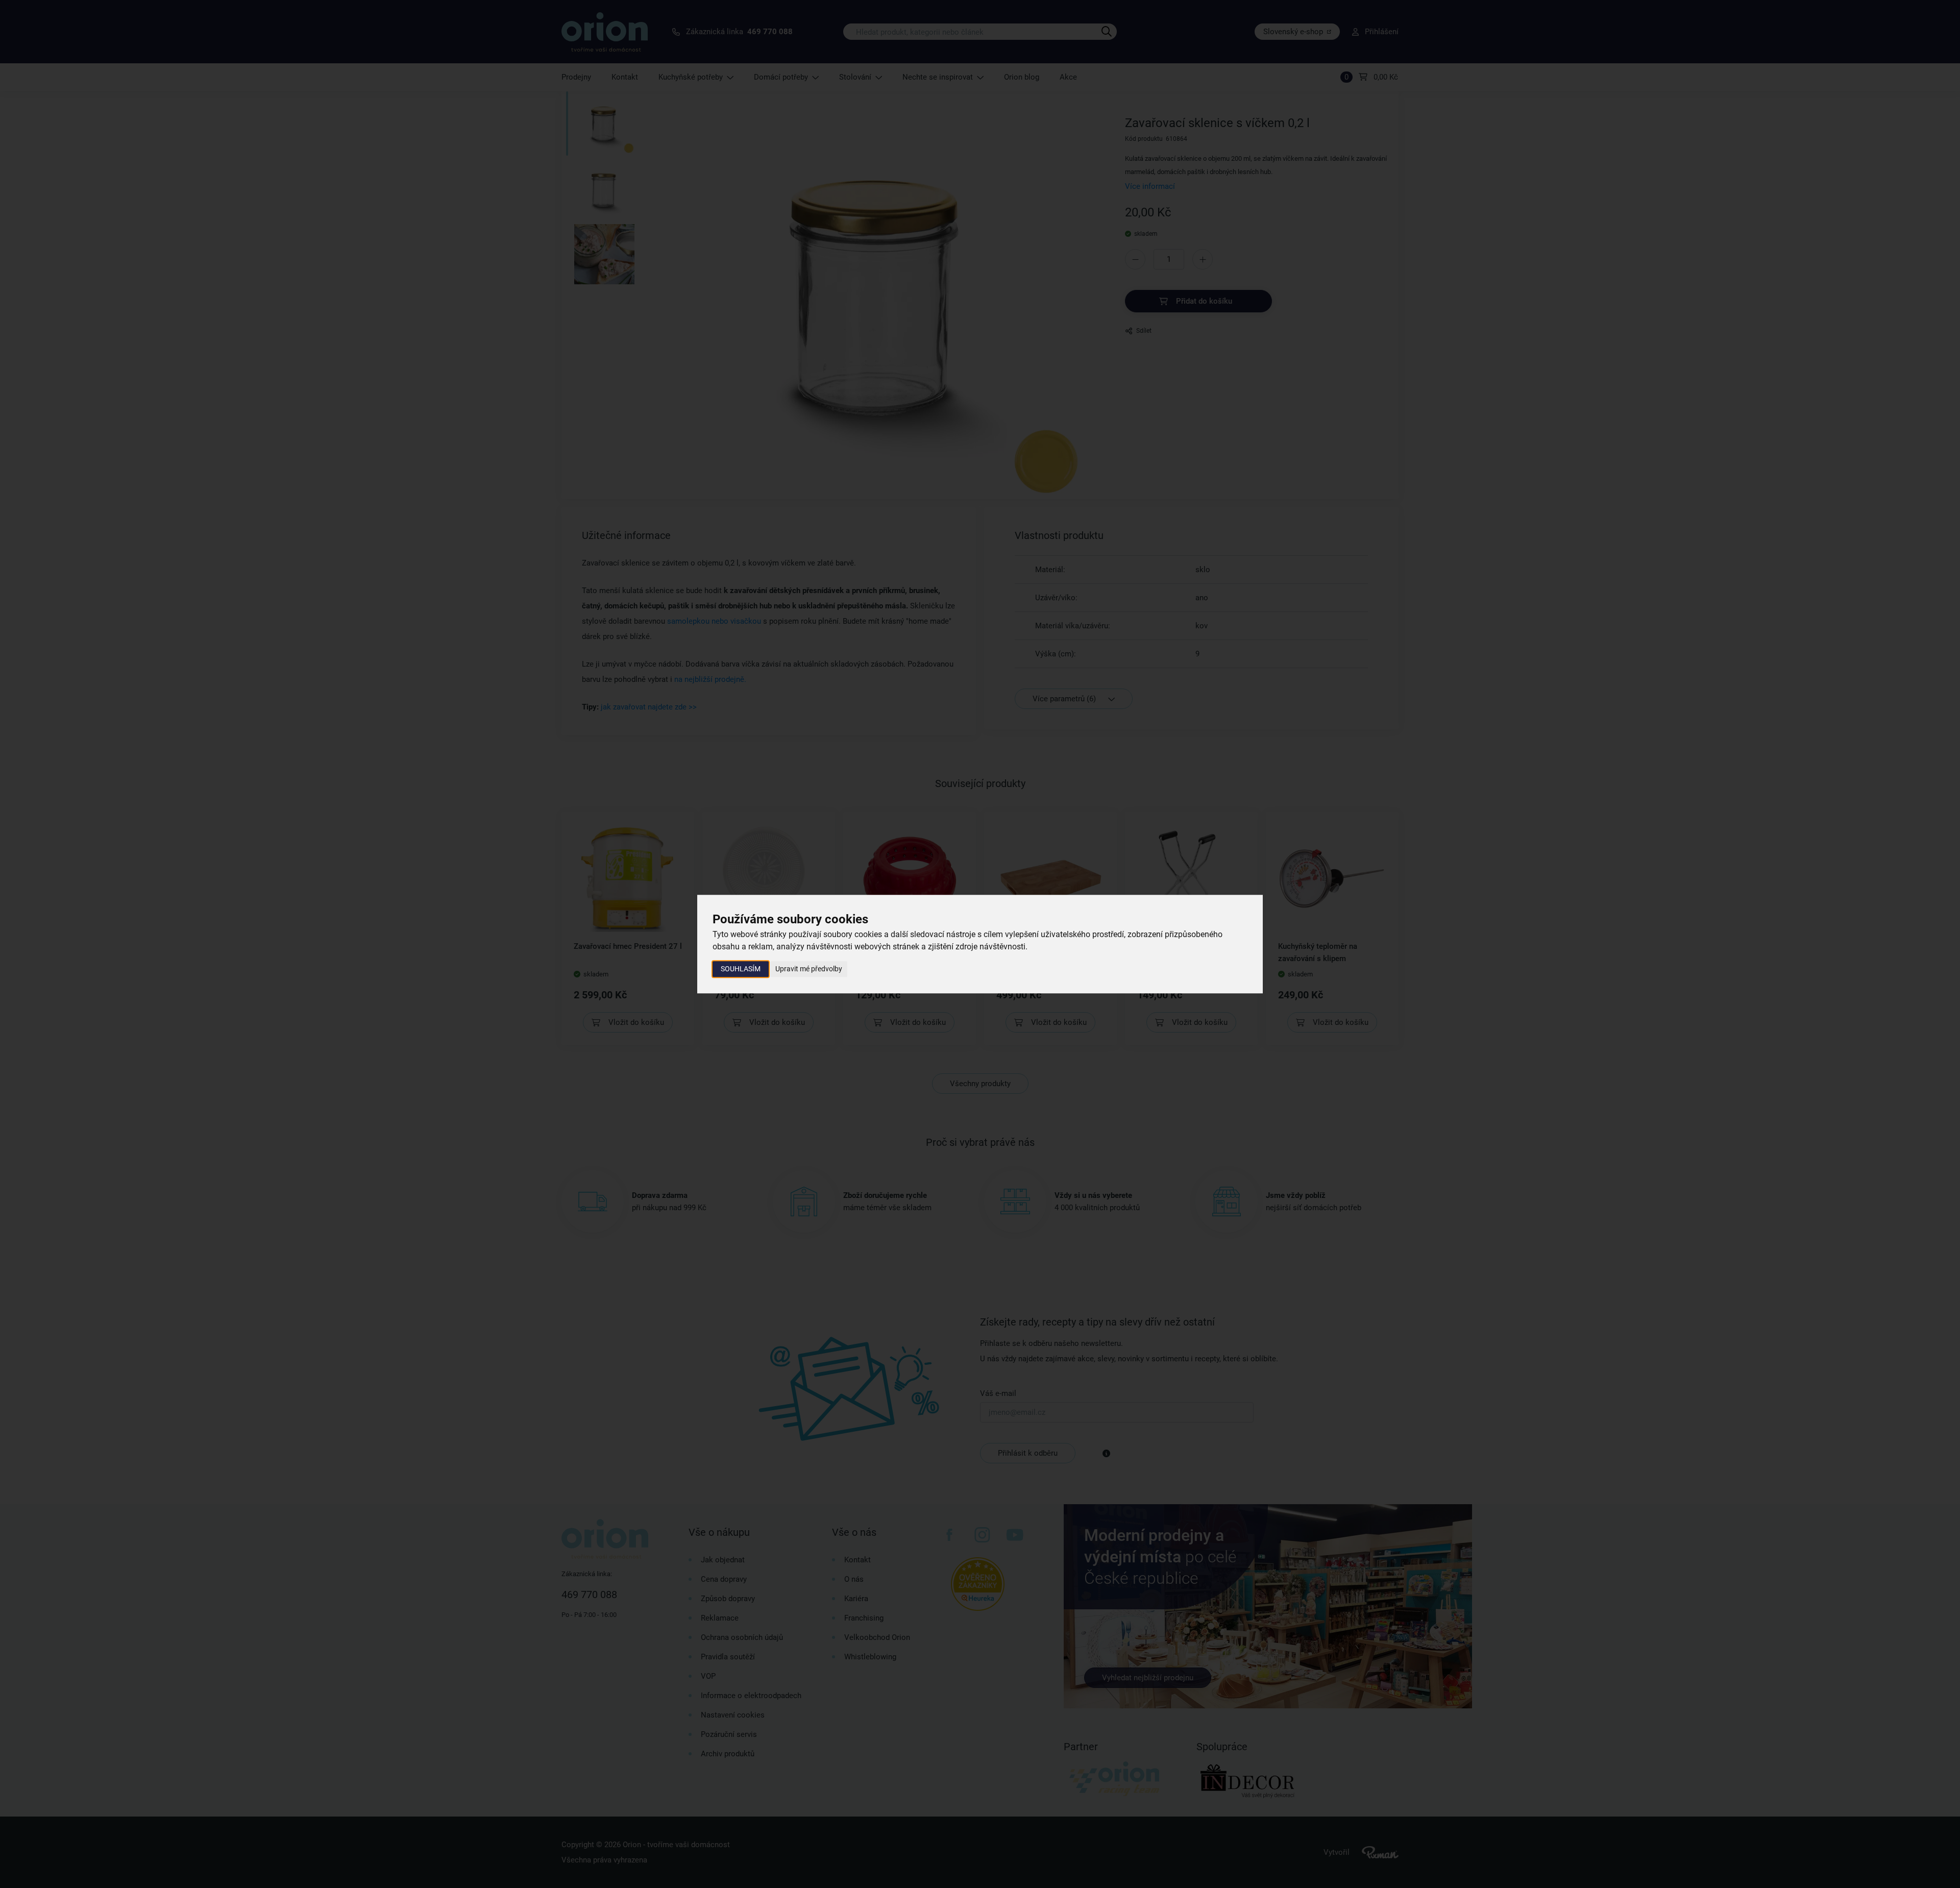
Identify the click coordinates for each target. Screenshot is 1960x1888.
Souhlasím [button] (741, 969)
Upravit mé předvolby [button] (809, 969)
